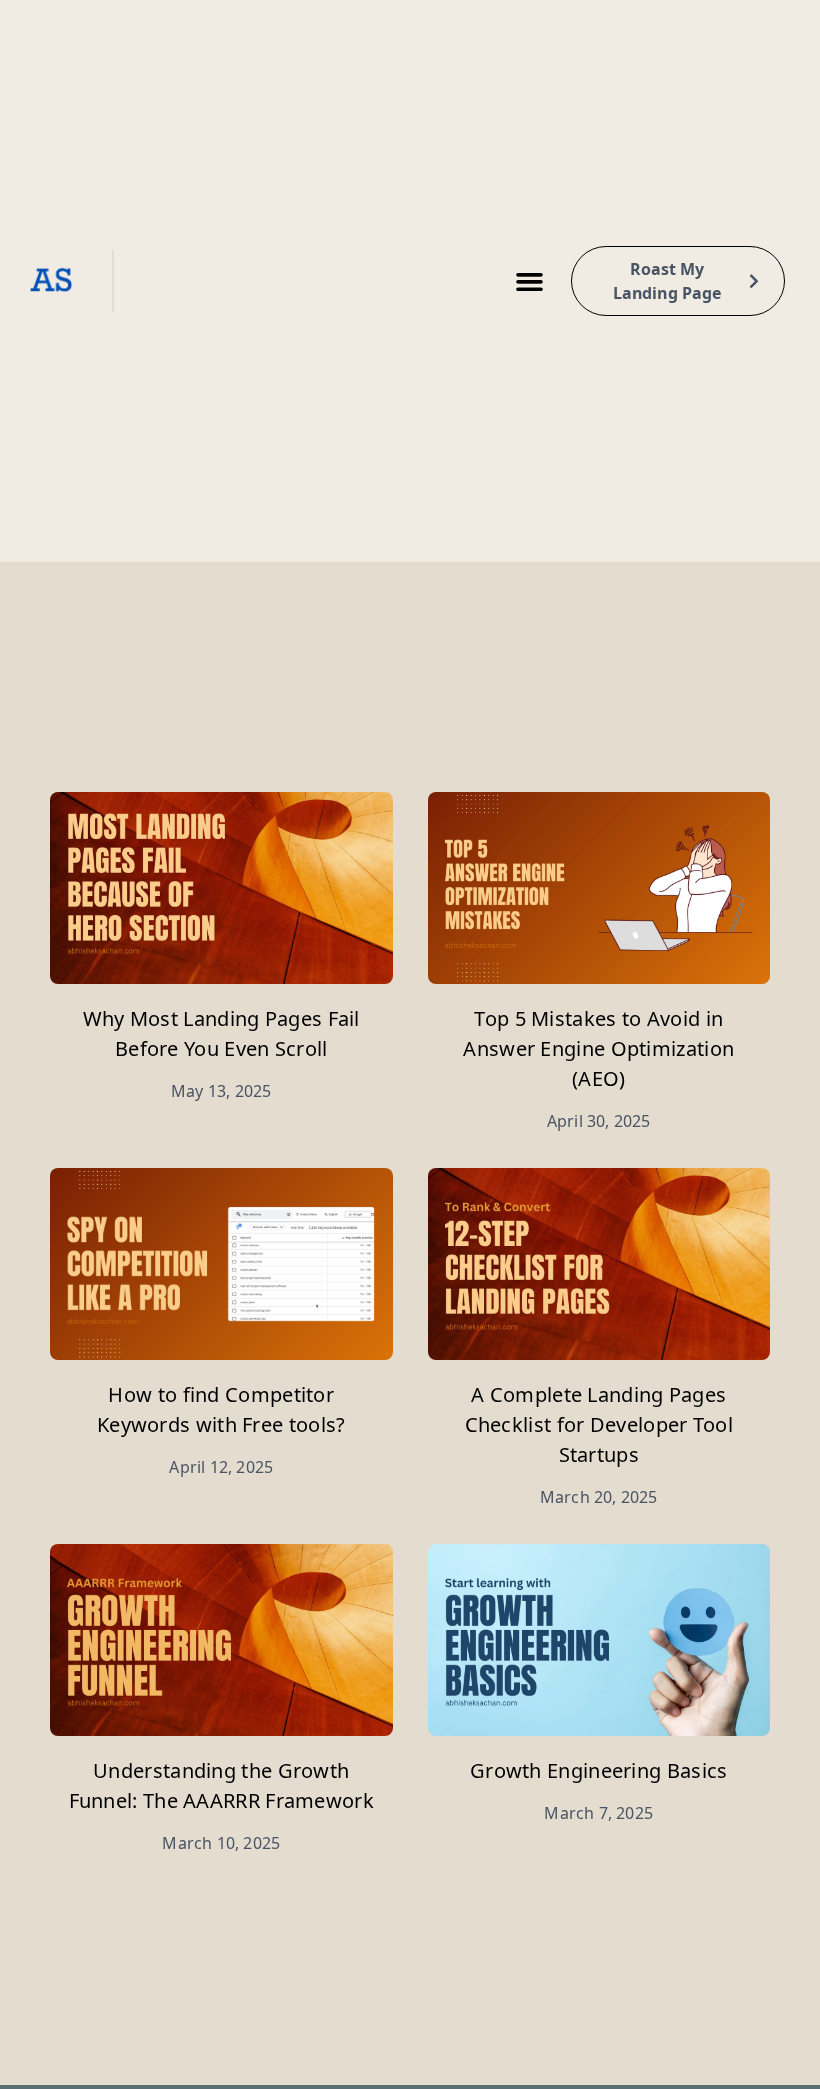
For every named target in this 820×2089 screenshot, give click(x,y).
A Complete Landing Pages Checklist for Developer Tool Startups (599, 1424)
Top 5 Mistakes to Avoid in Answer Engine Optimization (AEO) (598, 1048)
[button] (528, 281)
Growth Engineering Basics (599, 1770)
